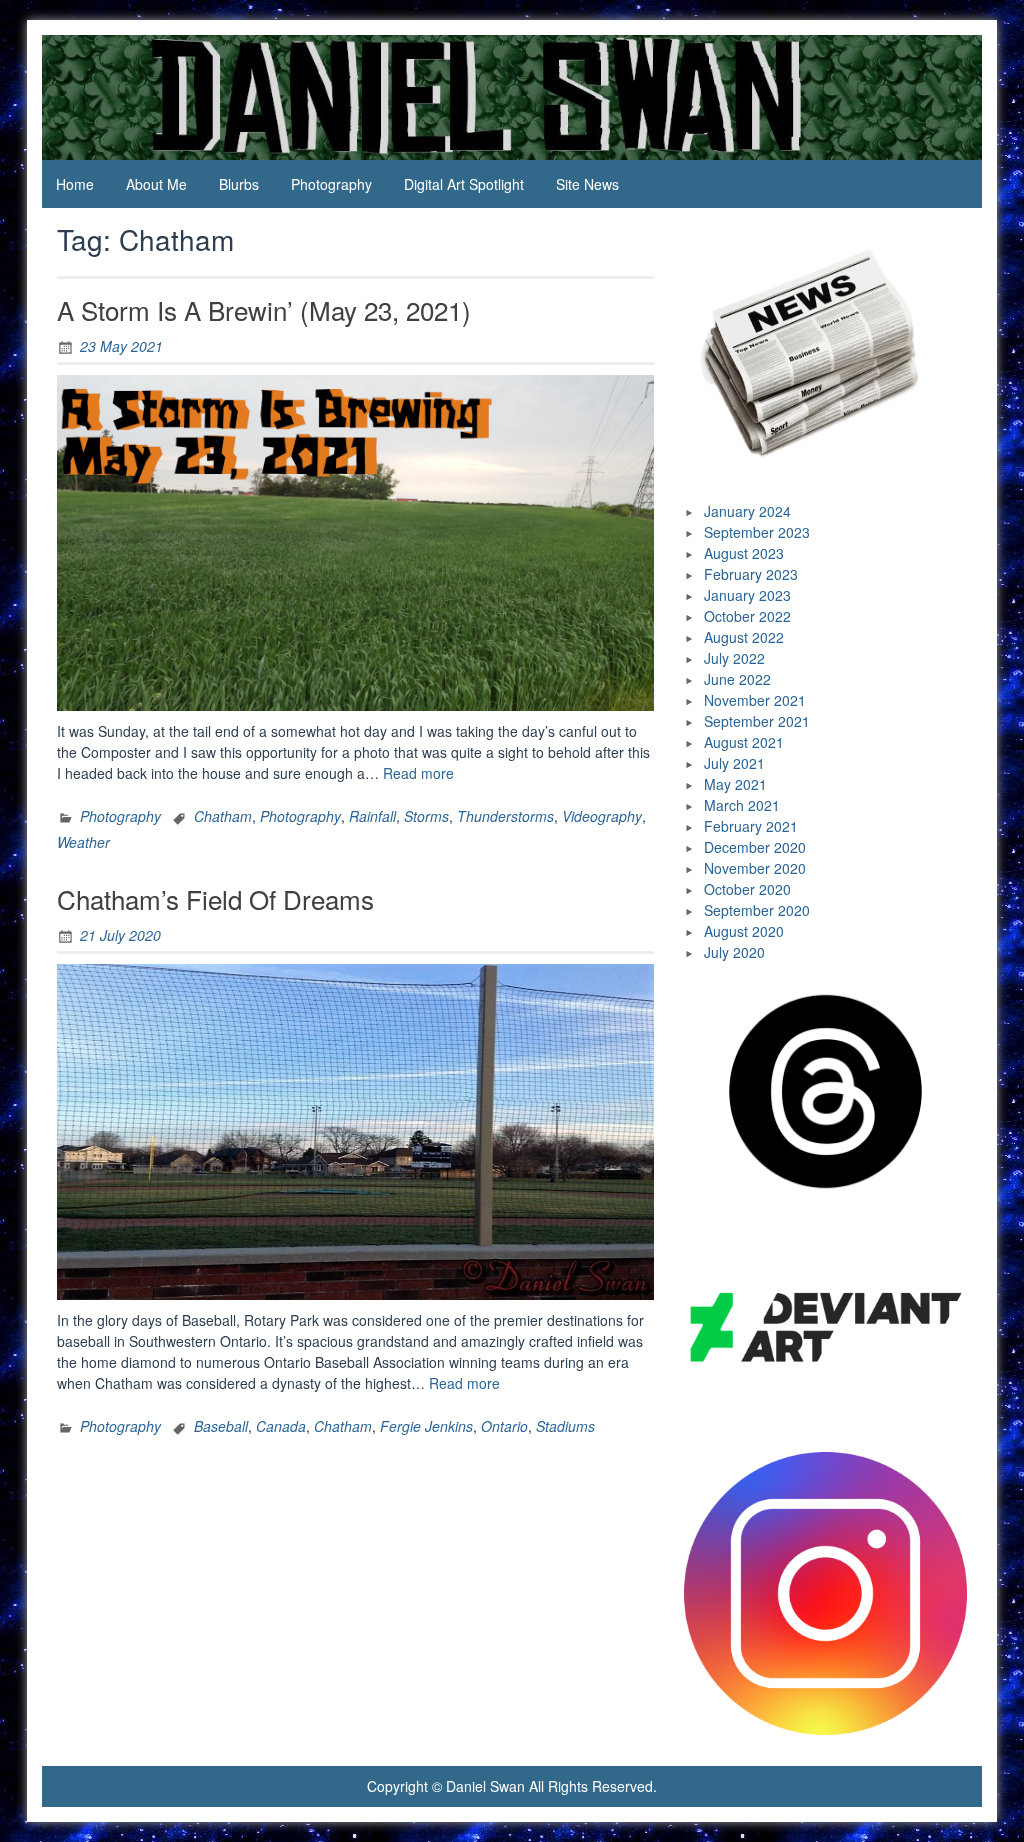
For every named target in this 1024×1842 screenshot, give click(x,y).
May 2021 (735, 784)
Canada (281, 1426)
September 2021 (757, 721)
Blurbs (239, 184)
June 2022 (737, 679)
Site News (587, 184)
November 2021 (755, 700)
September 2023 (757, 532)
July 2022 (734, 658)
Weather (83, 842)
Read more (418, 773)
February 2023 (751, 574)
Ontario (504, 1426)
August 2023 (744, 553)
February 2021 (751, 826)
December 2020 (755, 847)
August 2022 (744, 637)
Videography (602, 816)
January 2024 (747, 511)
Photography (331, 184)
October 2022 (747, 616)
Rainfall (372, 816)
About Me (156, 184)
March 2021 (742, 805)
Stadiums (565, 1426)
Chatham (223, 816)
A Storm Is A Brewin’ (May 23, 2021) (264, 309)
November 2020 (755, 868)
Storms (426, 816)
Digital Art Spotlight (464, 184)
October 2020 (747, 889)
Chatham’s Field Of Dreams (215, 898)
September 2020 (757, 910)
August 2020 (744, 931)
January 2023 (747, 595)
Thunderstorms (505, 816)
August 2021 (744, 742)
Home (75, 184)
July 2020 (734, 952)
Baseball (221, 1426)
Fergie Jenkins (426, 1426)
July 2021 (734, 763)
